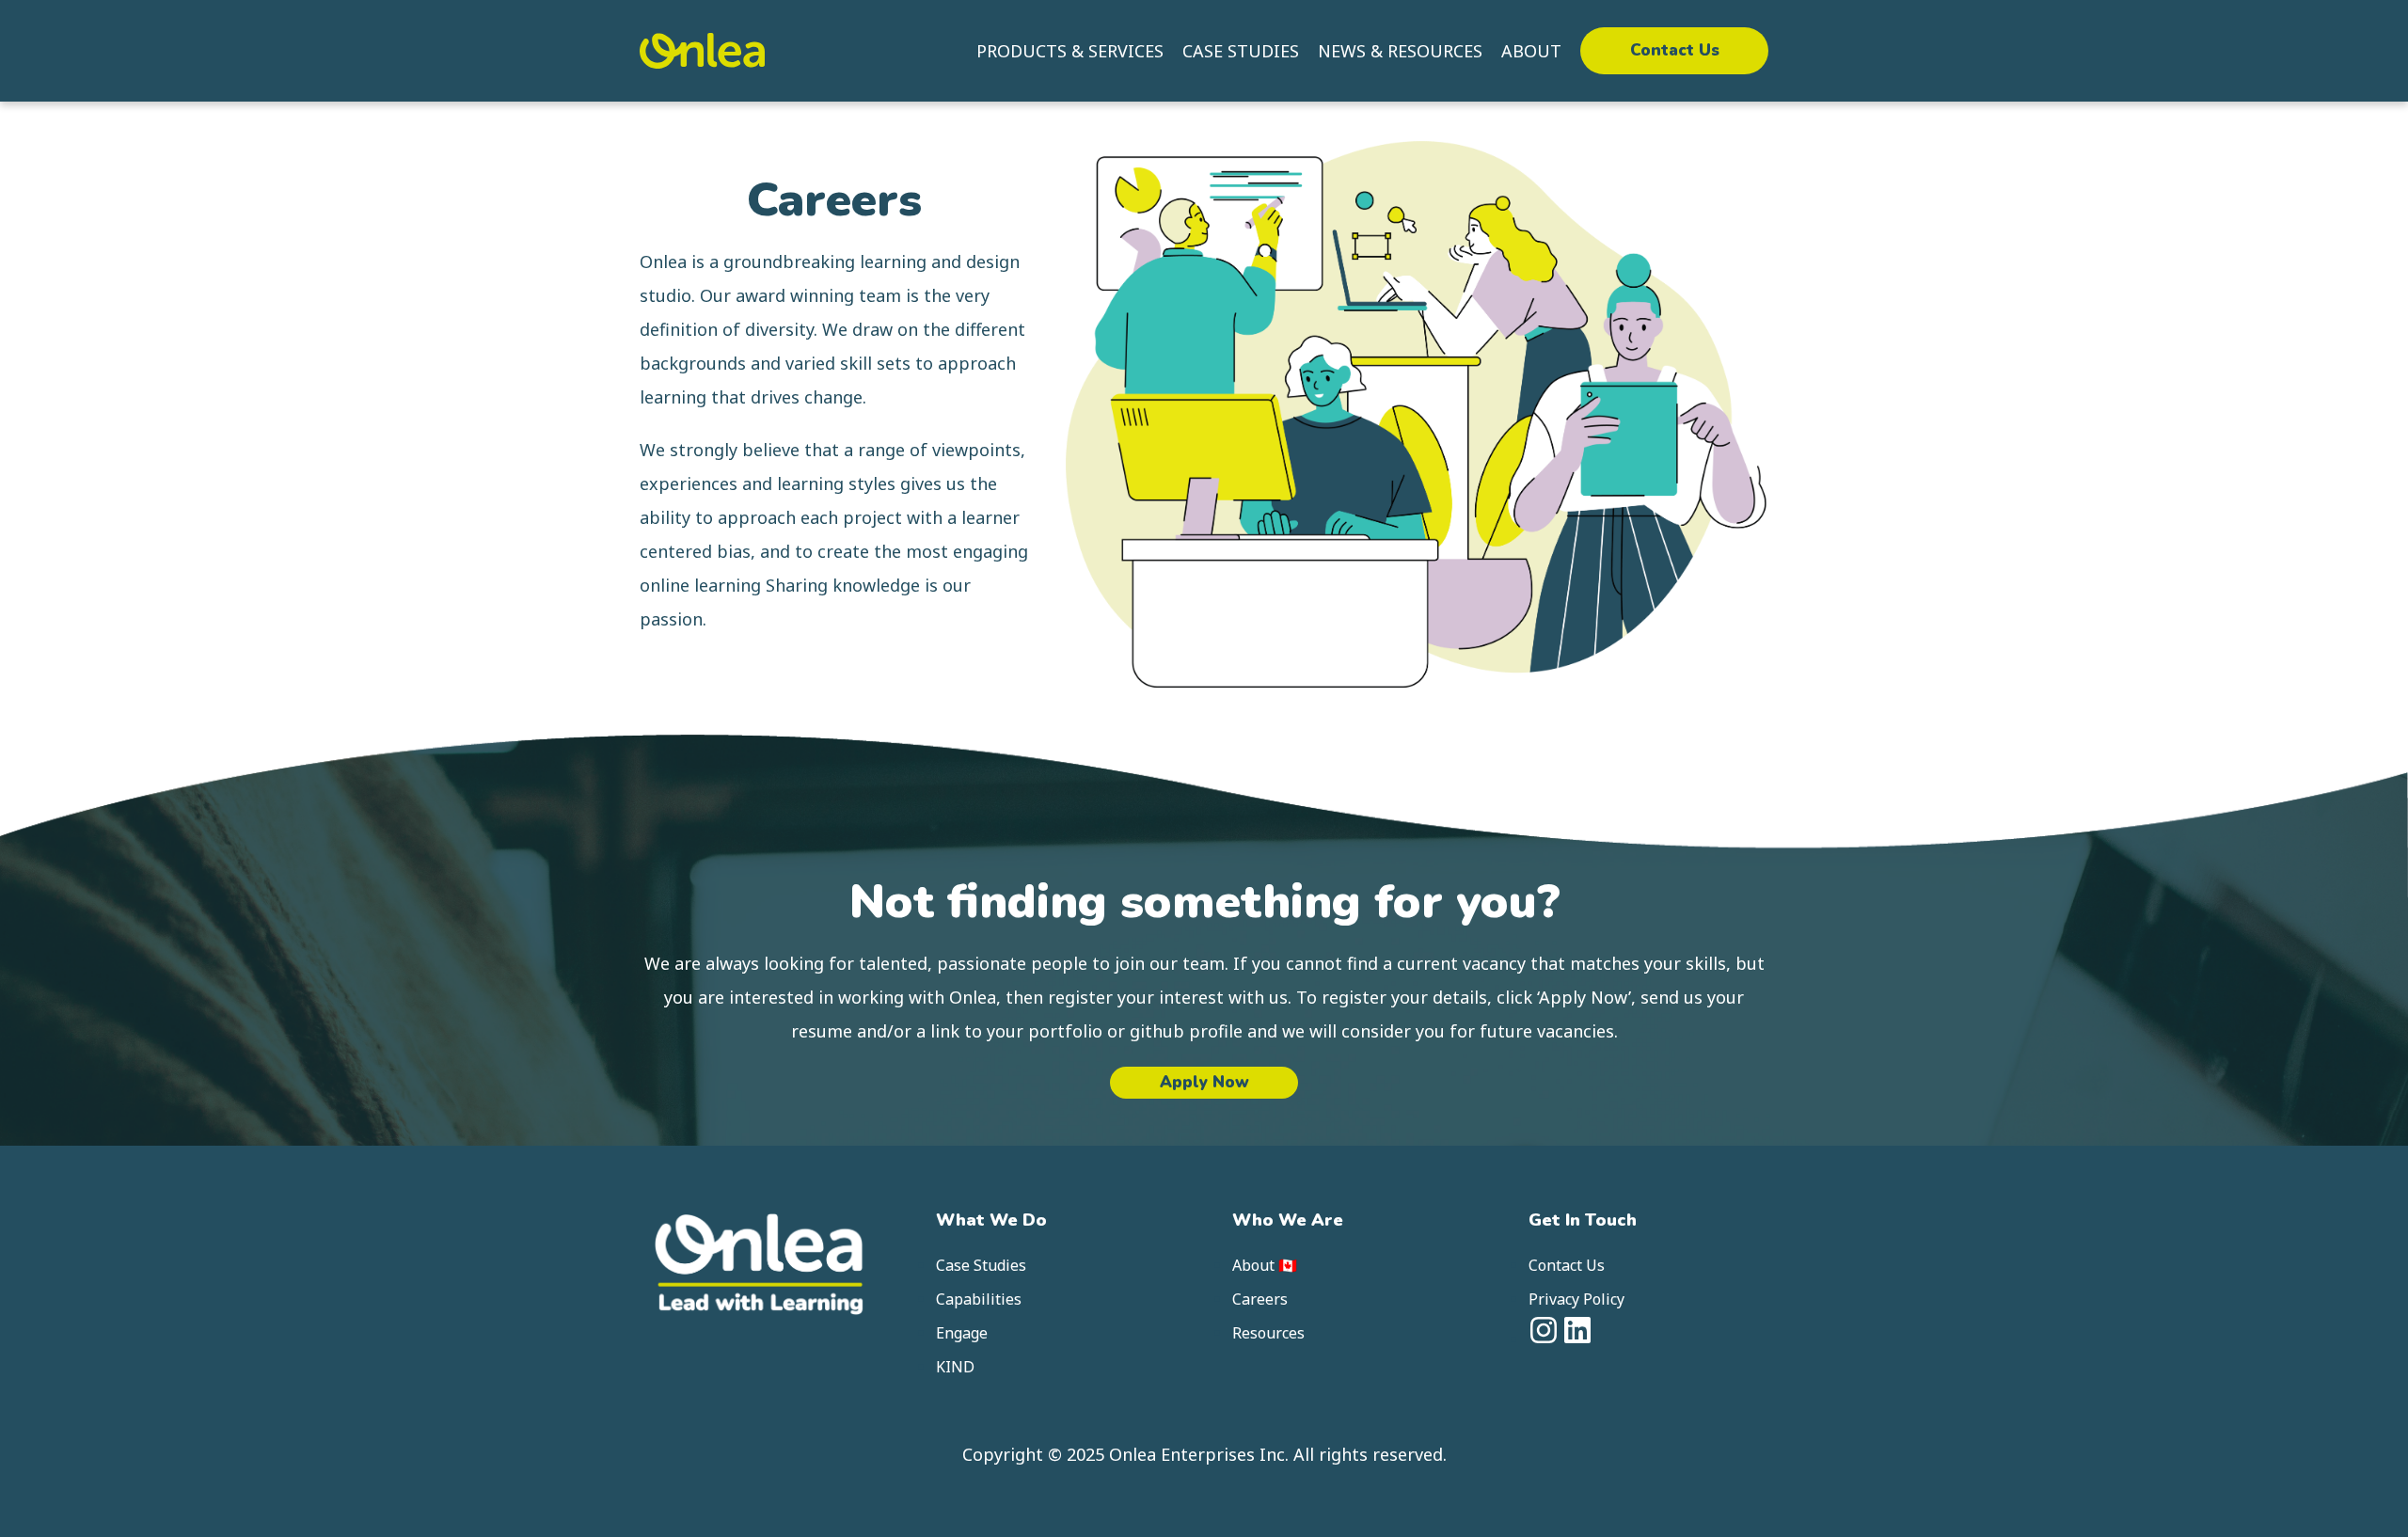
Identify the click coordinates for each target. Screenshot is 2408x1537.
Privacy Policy (1576, 1299)
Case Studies (981, 1265)
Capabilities (979, 1299)
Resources (1268, 1333)
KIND (955, 1367)
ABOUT (1531, 51)
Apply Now (1204, 1082)
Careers (1260, 1299)
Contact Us (1675, 50)
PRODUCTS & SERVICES (1070, 51)
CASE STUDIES (1241, 51)
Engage (962, 1333)
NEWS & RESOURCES (1400, 51)
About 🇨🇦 (1265, 1265)
